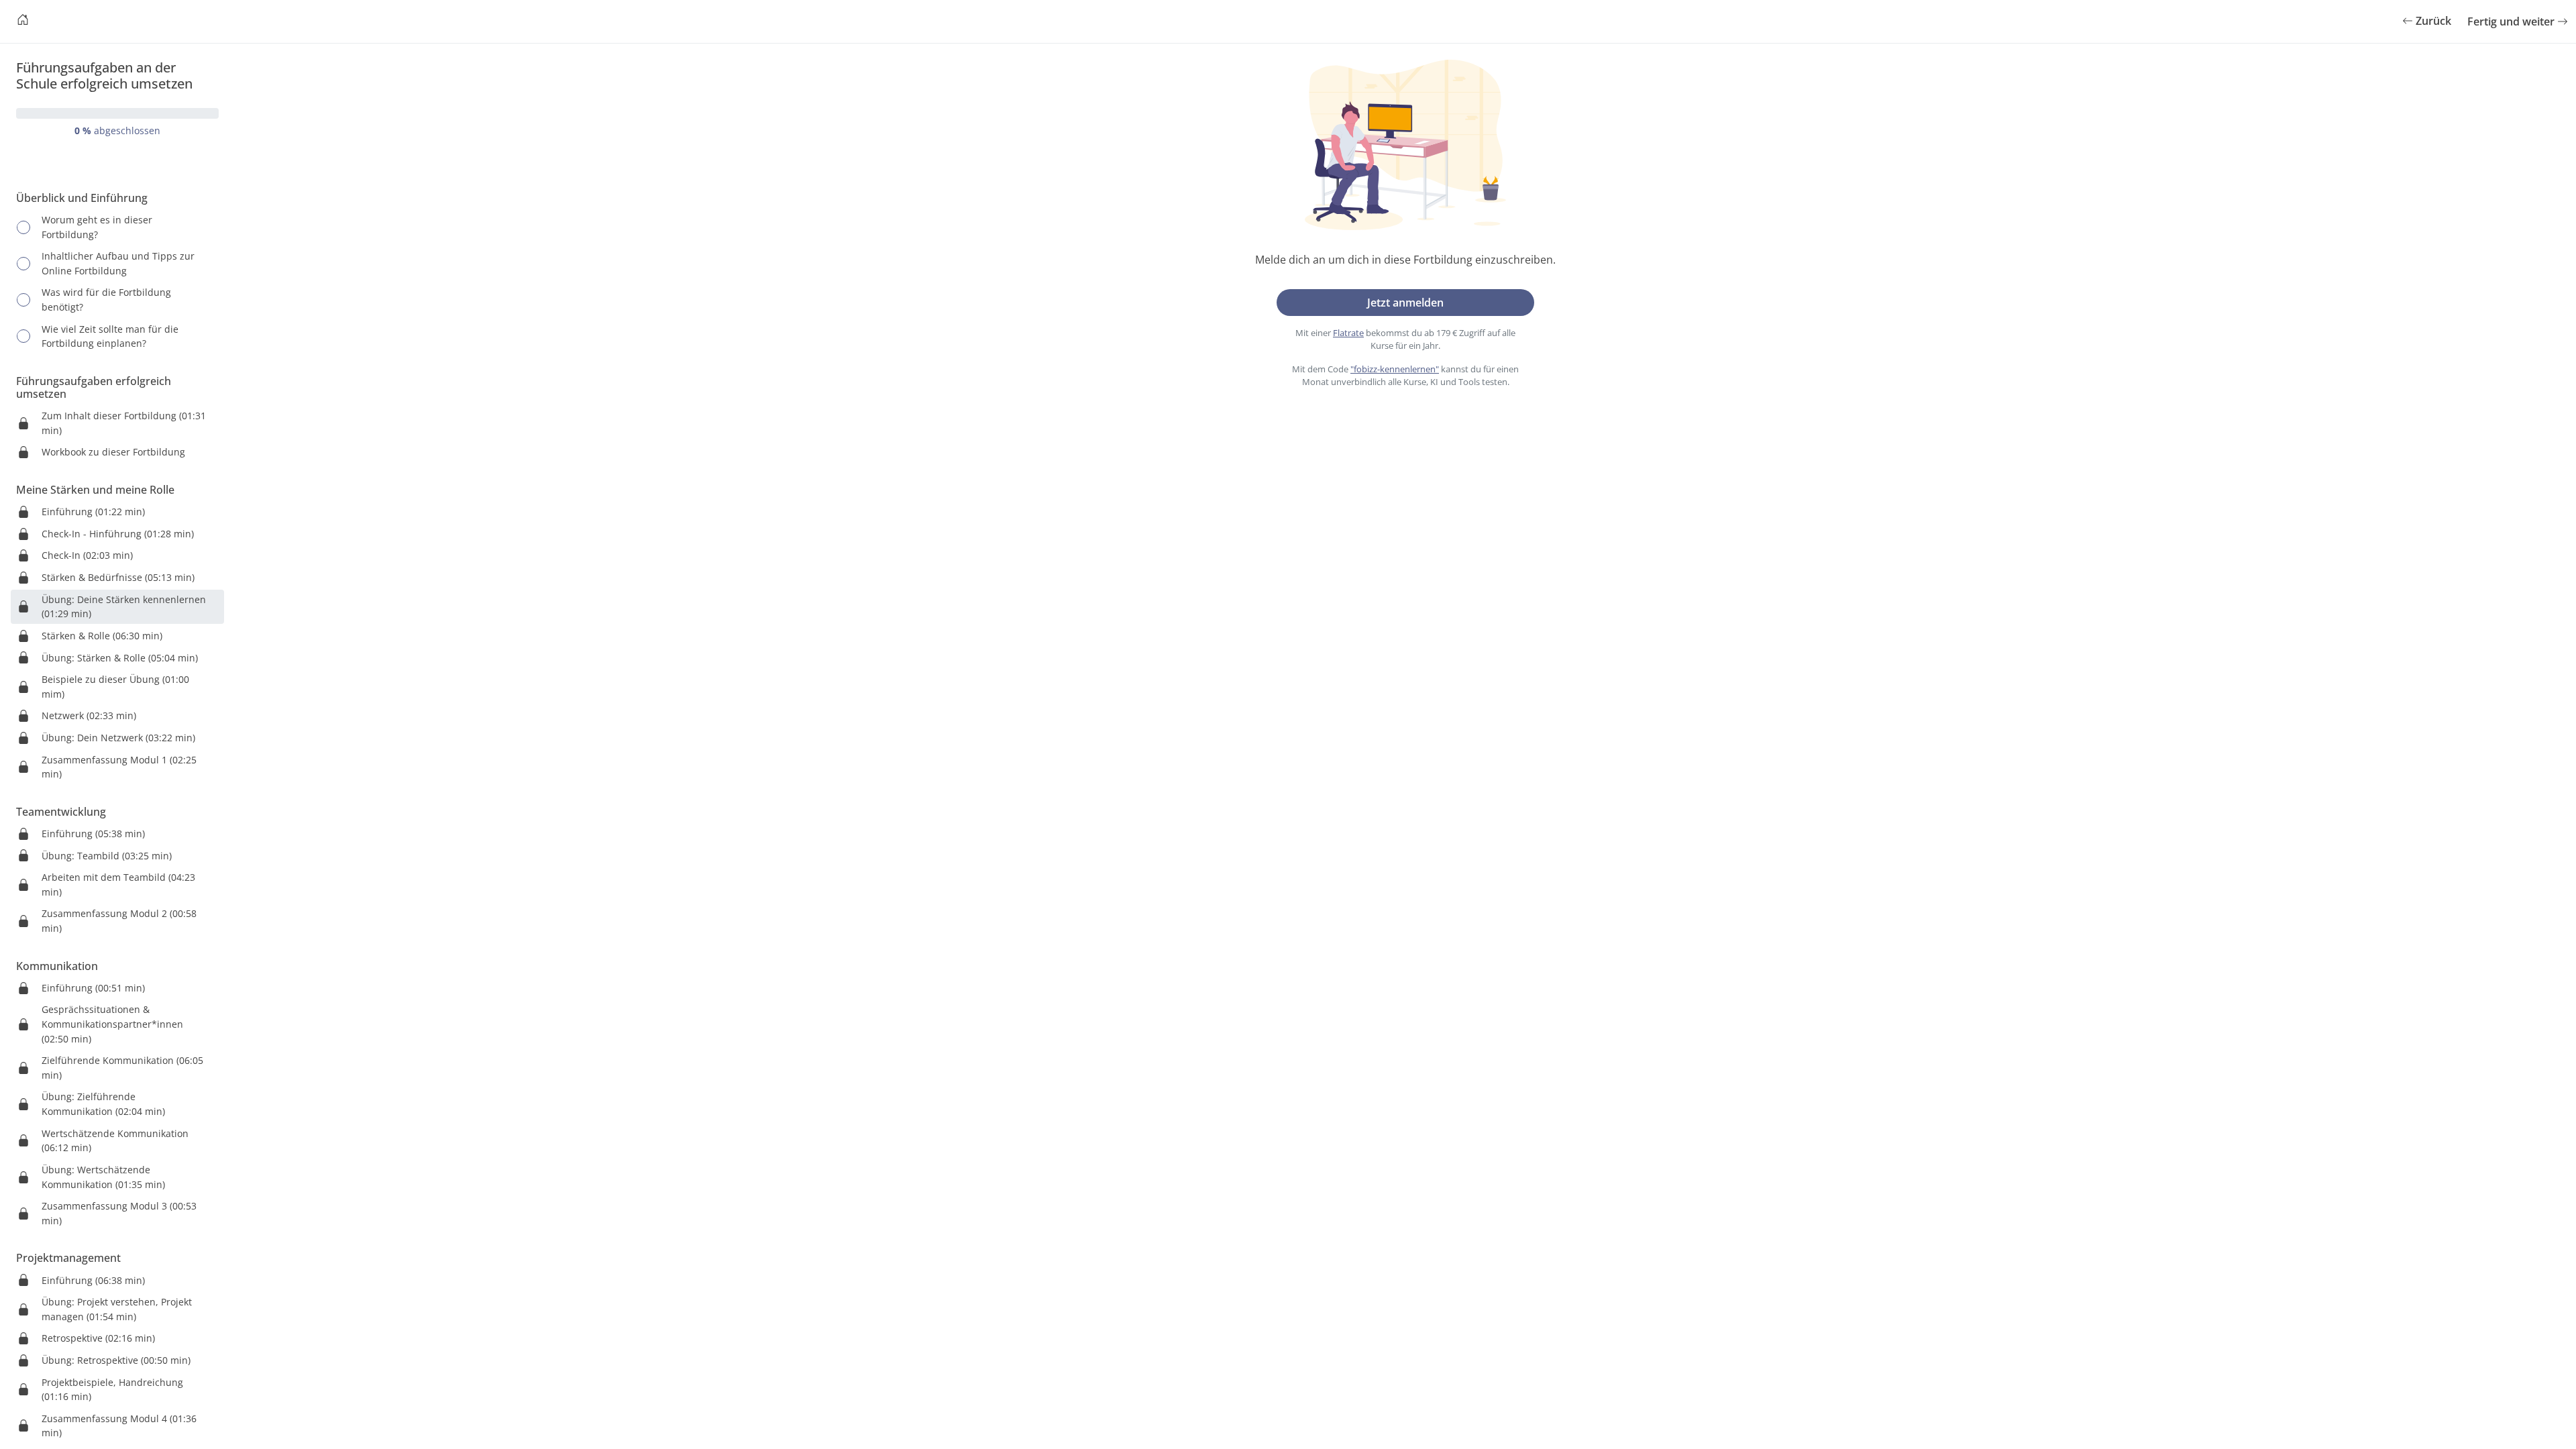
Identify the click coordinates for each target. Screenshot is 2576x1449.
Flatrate (1348, 333)
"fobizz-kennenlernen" (1395, 369)
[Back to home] (23, 21)
